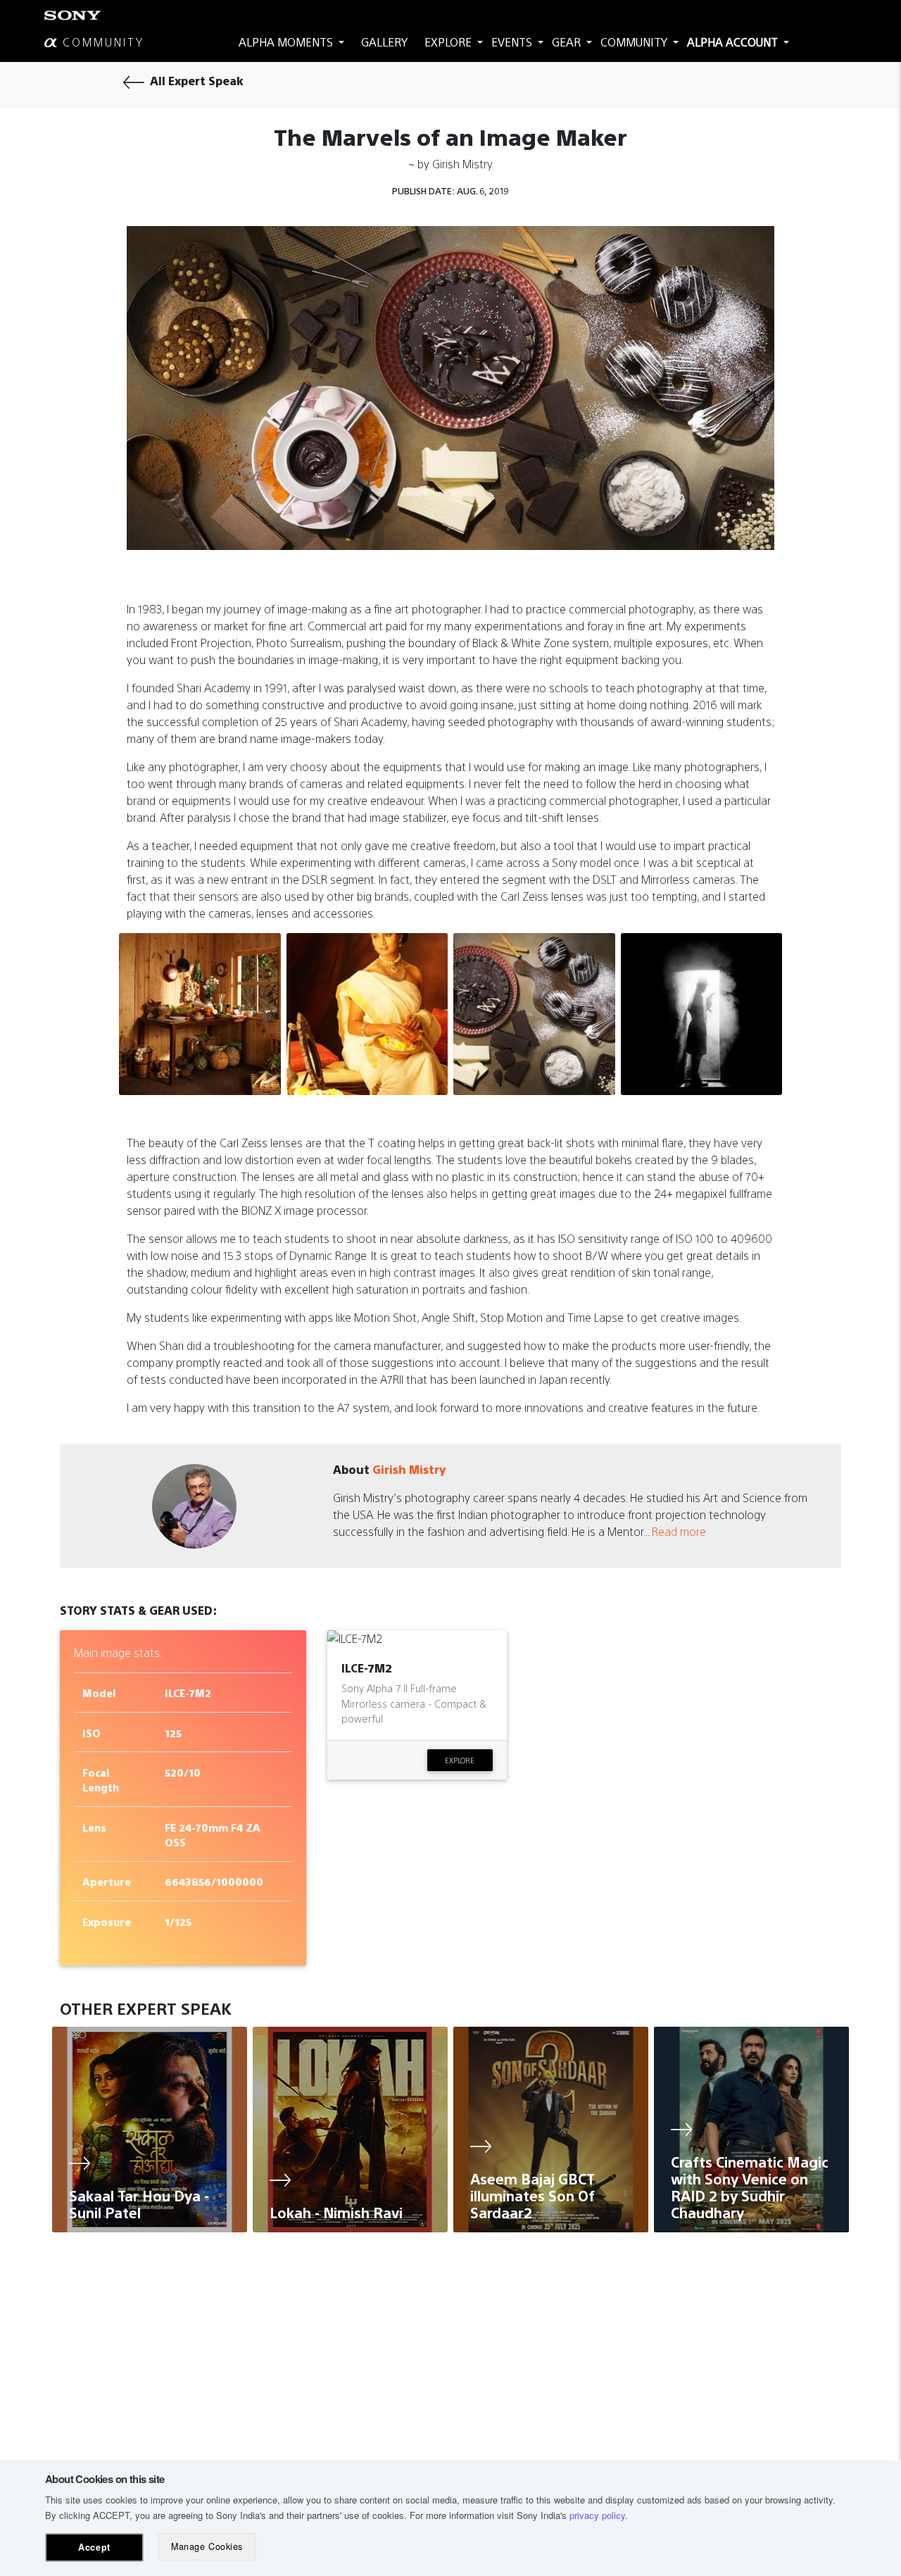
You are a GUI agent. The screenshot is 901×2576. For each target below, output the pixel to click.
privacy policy (597, 2515)
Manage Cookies (207, 2546)
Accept (94, 2547)
